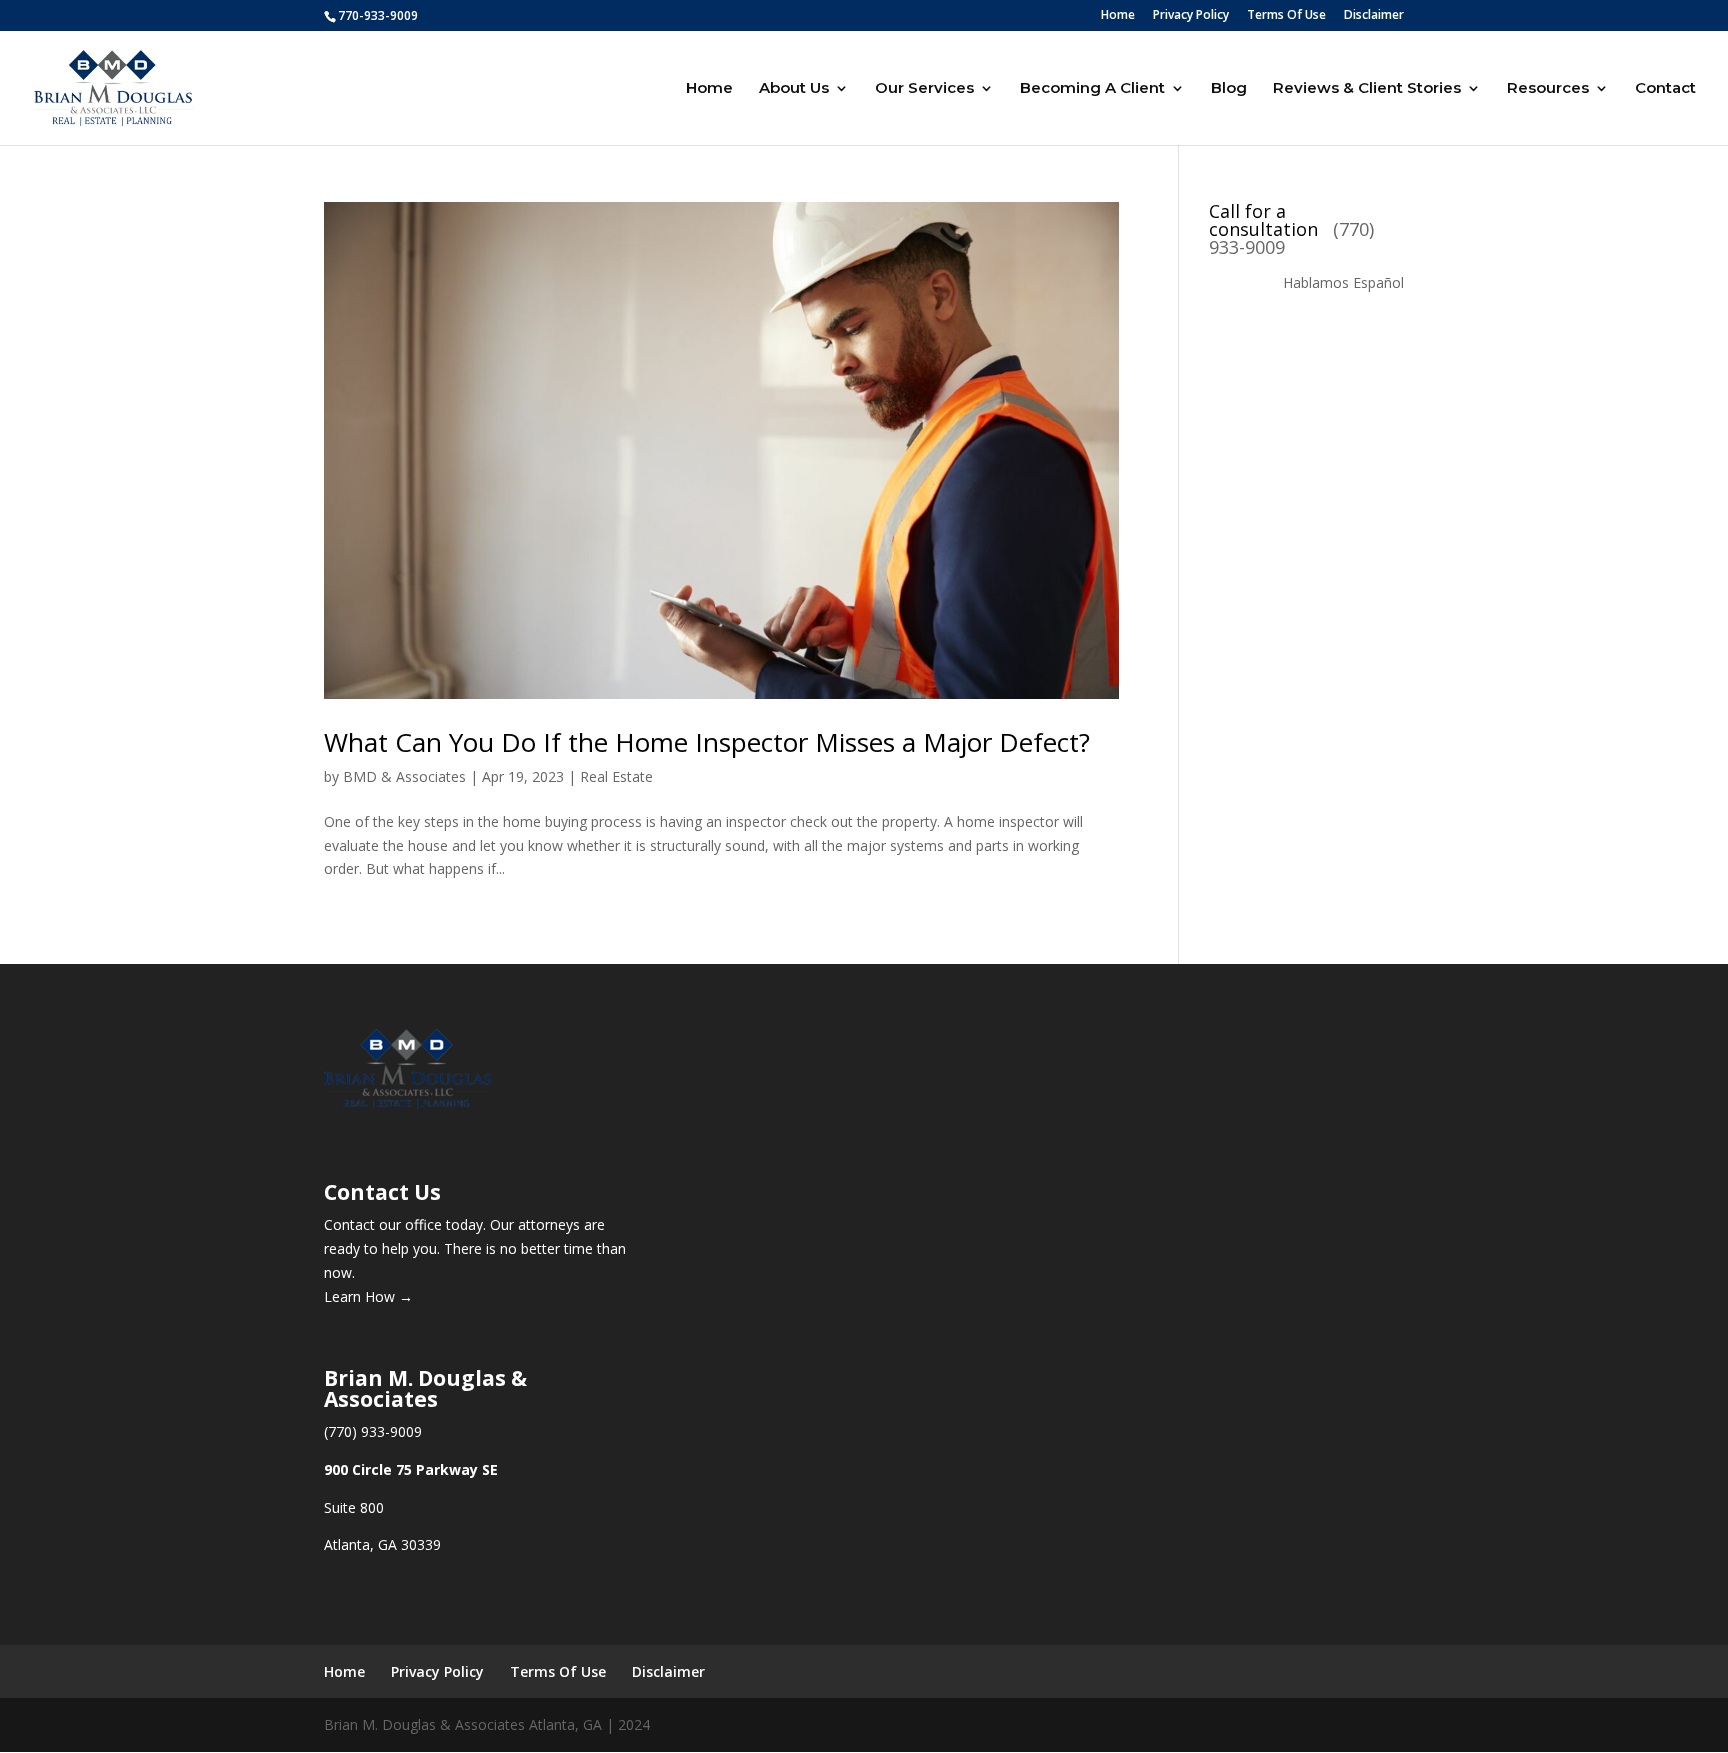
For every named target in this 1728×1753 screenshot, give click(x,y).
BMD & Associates (404, 776)
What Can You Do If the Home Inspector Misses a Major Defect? (707, 742)
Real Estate (616, 776)
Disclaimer (1374, 16)
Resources (1548, 89)
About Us (794, 89)
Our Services (924, 89)
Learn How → (368, 1296)
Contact (1665, 89)
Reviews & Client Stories (1367, 89)
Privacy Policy (1191, 16)
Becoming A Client (1092, 89)
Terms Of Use (1286, 16)
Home (1118, 16)
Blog (1229, 89)
